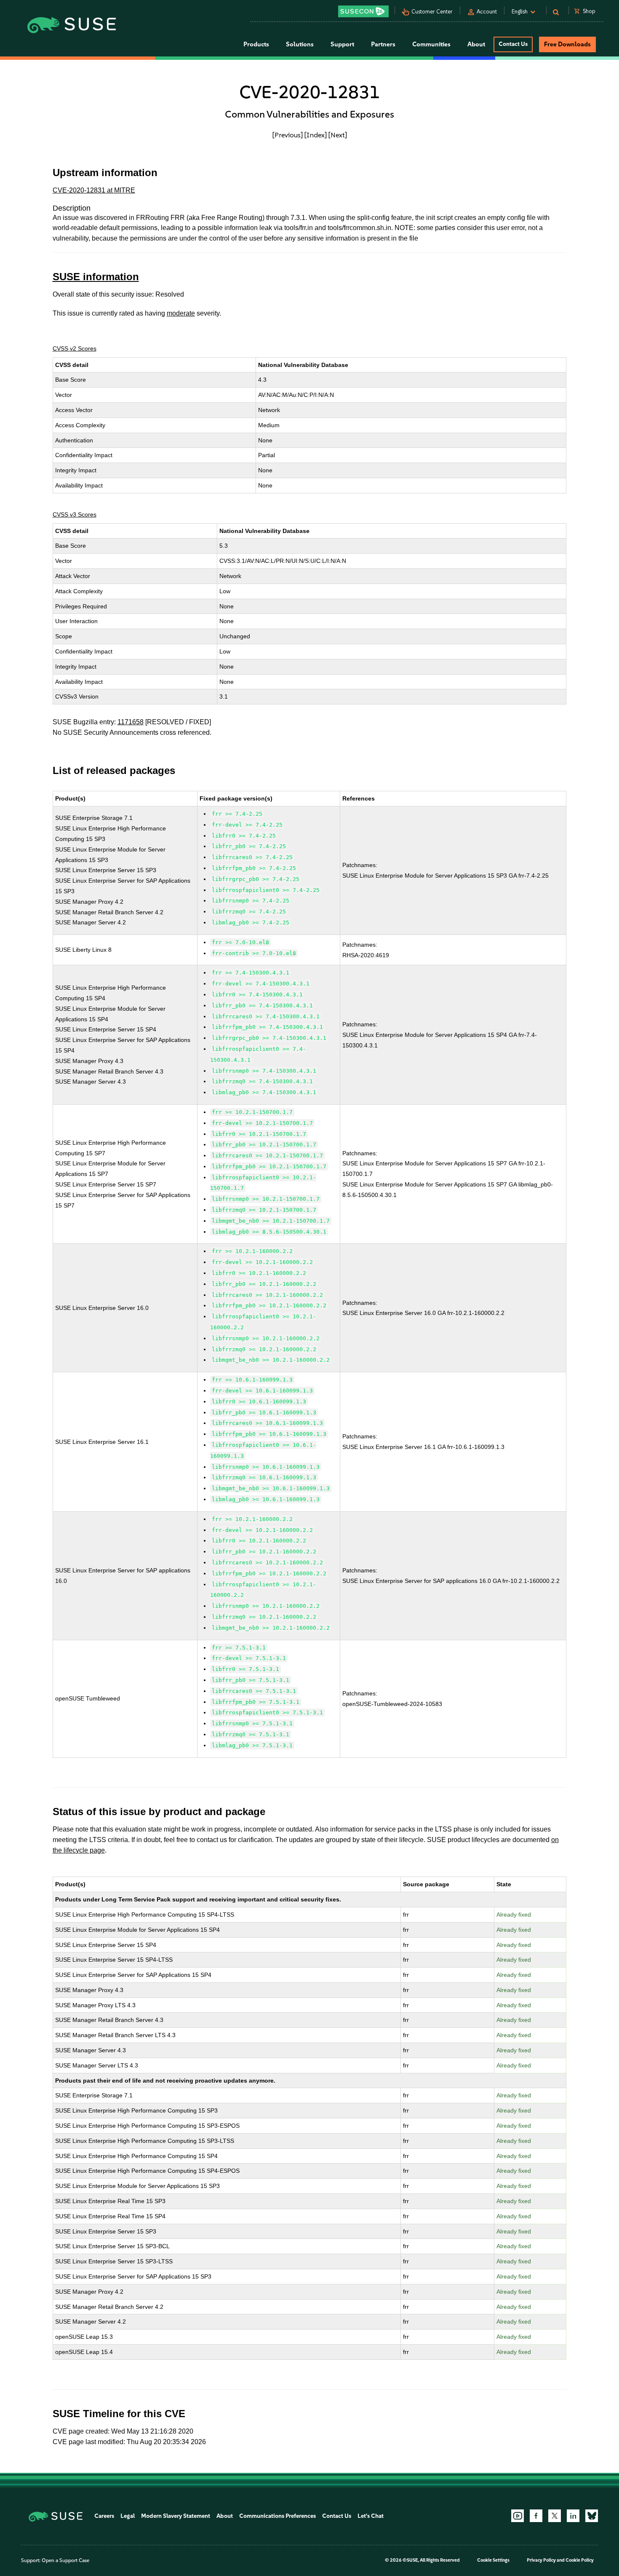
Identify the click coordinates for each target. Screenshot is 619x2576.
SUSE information (96, 277)
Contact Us (513, 44)
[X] (555, 2516)
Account (487, 12)
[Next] (338, 135)
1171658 (131, 722)
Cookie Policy (580, 2560)
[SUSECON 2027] (363, 11)
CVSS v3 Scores (75, 514)
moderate (181, 313)
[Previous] (288, 135)
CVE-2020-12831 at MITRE (94, 190)
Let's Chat (371, 2516)
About (225, 2516)
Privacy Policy (541, 2560)
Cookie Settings (493, 2560)
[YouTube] (518, 2516)
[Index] (316, 135)
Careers (104, 2516)
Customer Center (432, 12)
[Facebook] (536, 2516)
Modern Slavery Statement (176, 2516)
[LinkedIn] (573, 2516)
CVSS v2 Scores (75, 348)
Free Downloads (567, 44)
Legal (128, 2516)
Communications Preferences (277, 2516)
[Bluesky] (592, 2516)
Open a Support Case (65, 2560)
